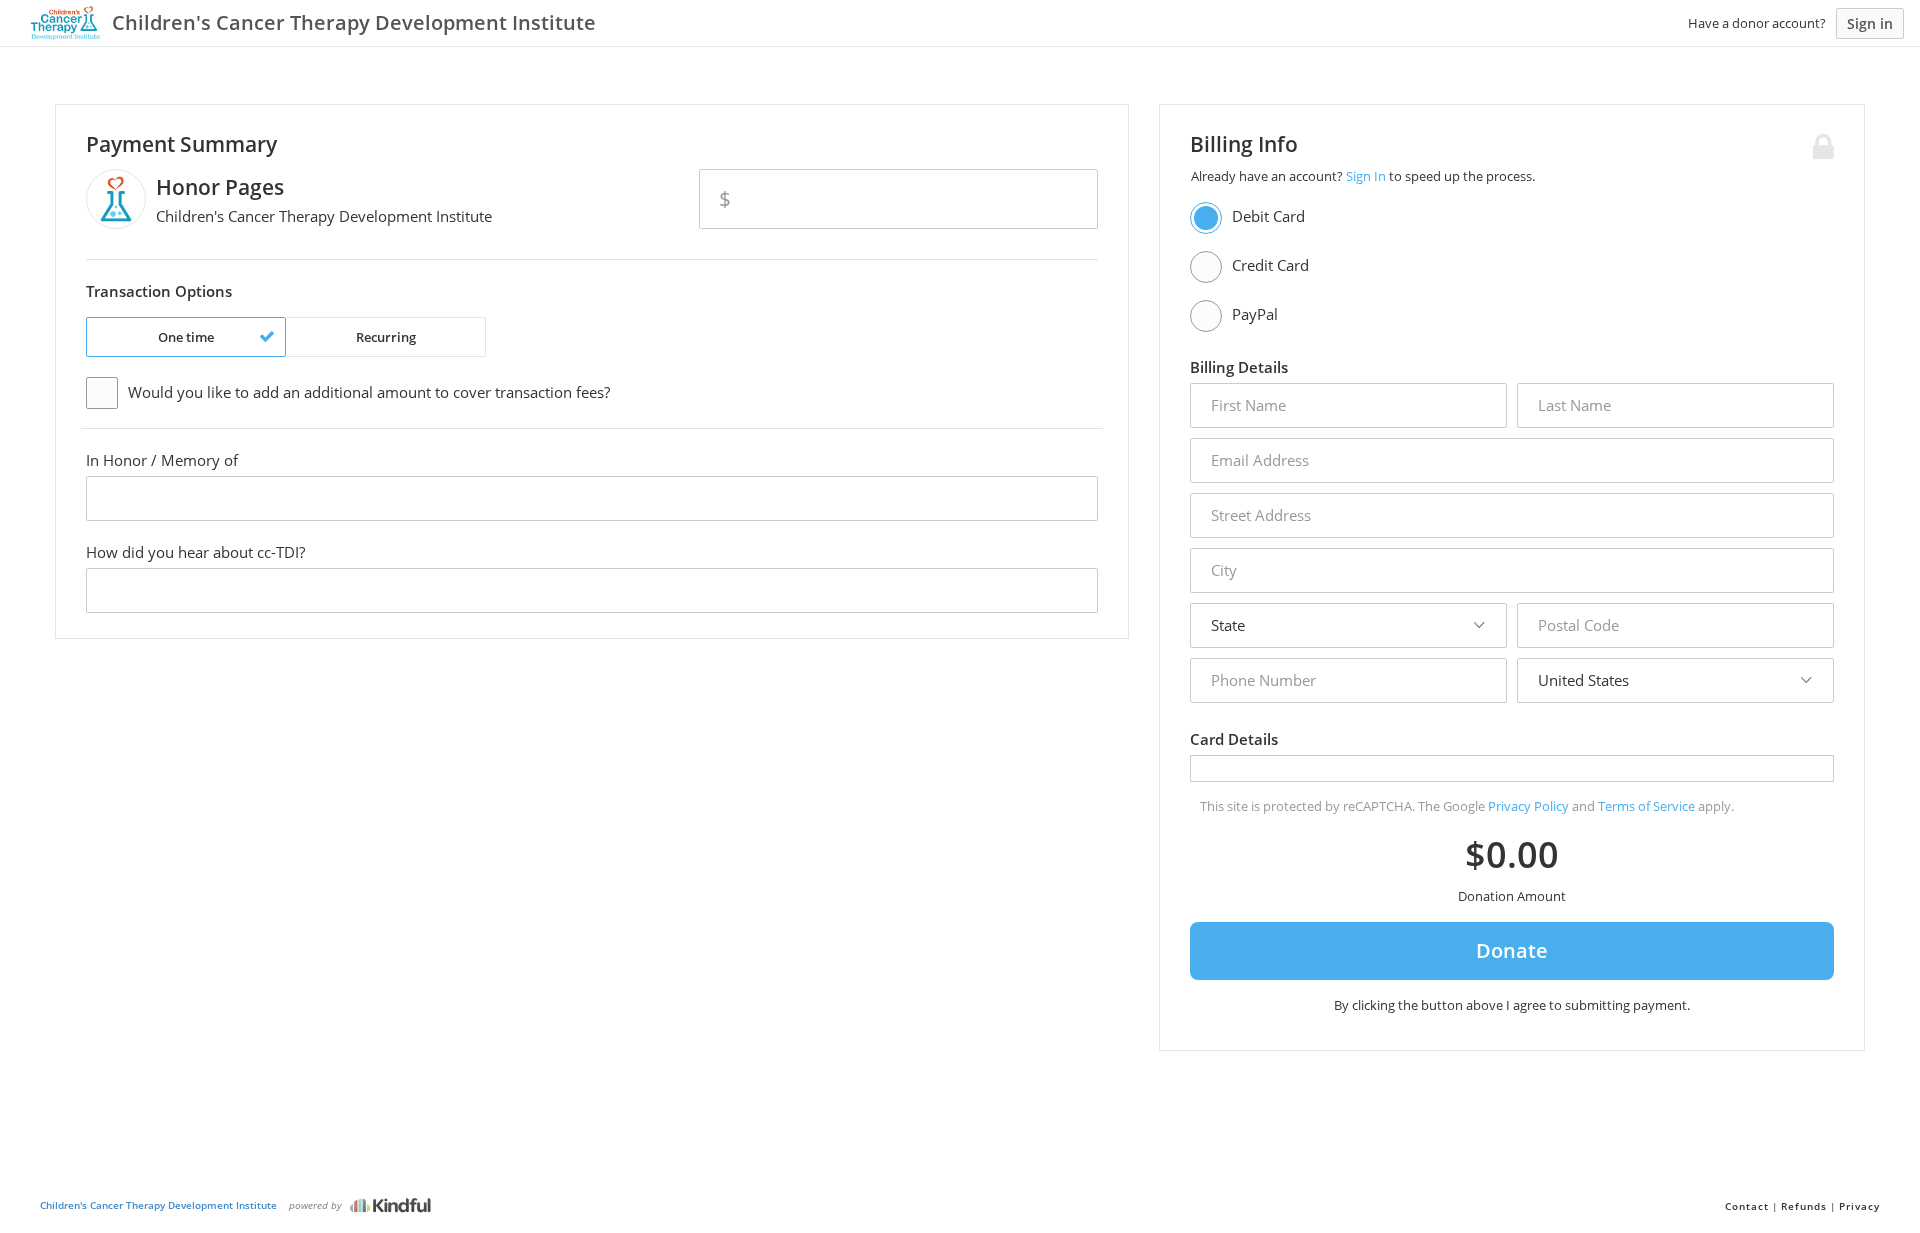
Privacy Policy (1528, 806)
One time (186, 337)
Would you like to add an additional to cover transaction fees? (369, 392)
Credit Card (1270, 265)
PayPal (1255, 314)
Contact (1747, 1206)
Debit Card (1268, 216)
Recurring (386, 337)
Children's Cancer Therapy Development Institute (158, 1205)
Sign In (1366, 176)
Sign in (1870, 23)
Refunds (1804, 1206)
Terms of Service (1646, 806)
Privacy (1859, 1206)
